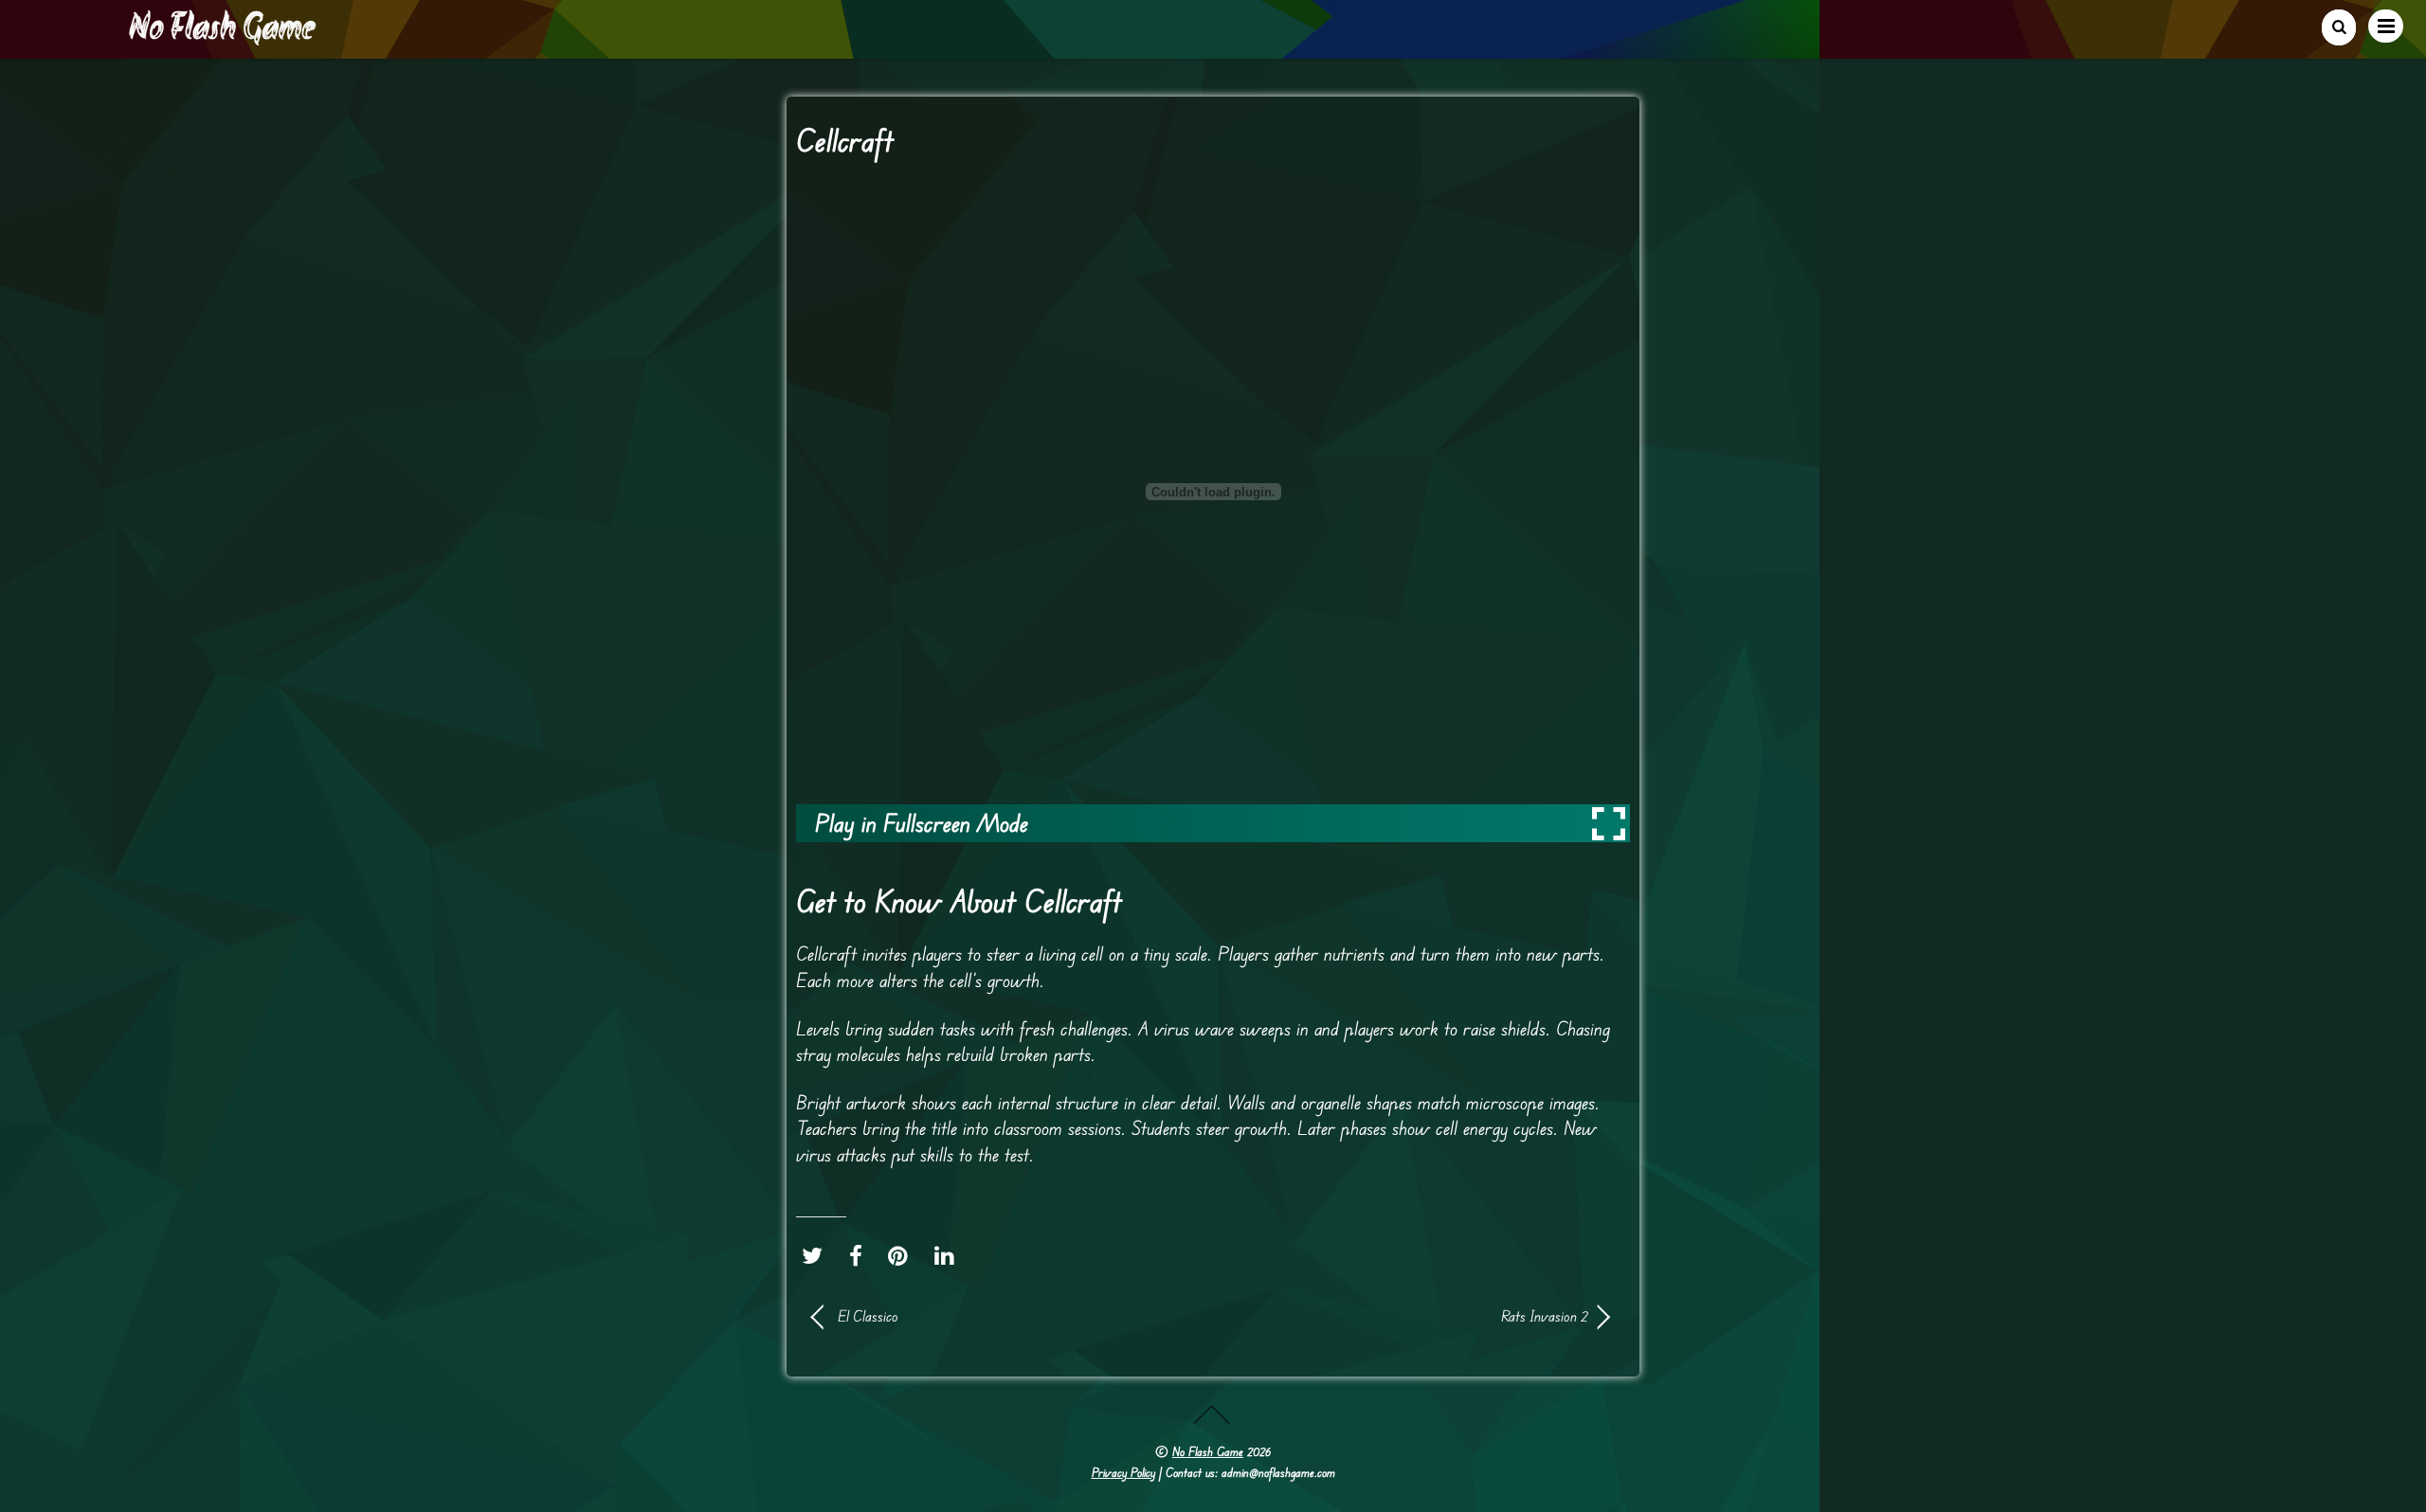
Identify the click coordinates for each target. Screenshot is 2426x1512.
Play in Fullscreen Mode (922, 823)
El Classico (868, 1316)
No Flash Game (1208, 1451)
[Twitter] (817, 1256)
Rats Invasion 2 (1412, 1316)
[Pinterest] (903, 1256)
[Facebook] (860, 1256)
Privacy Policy (1123, 1472)
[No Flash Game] (224, 38)
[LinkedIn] (949, 1256)
